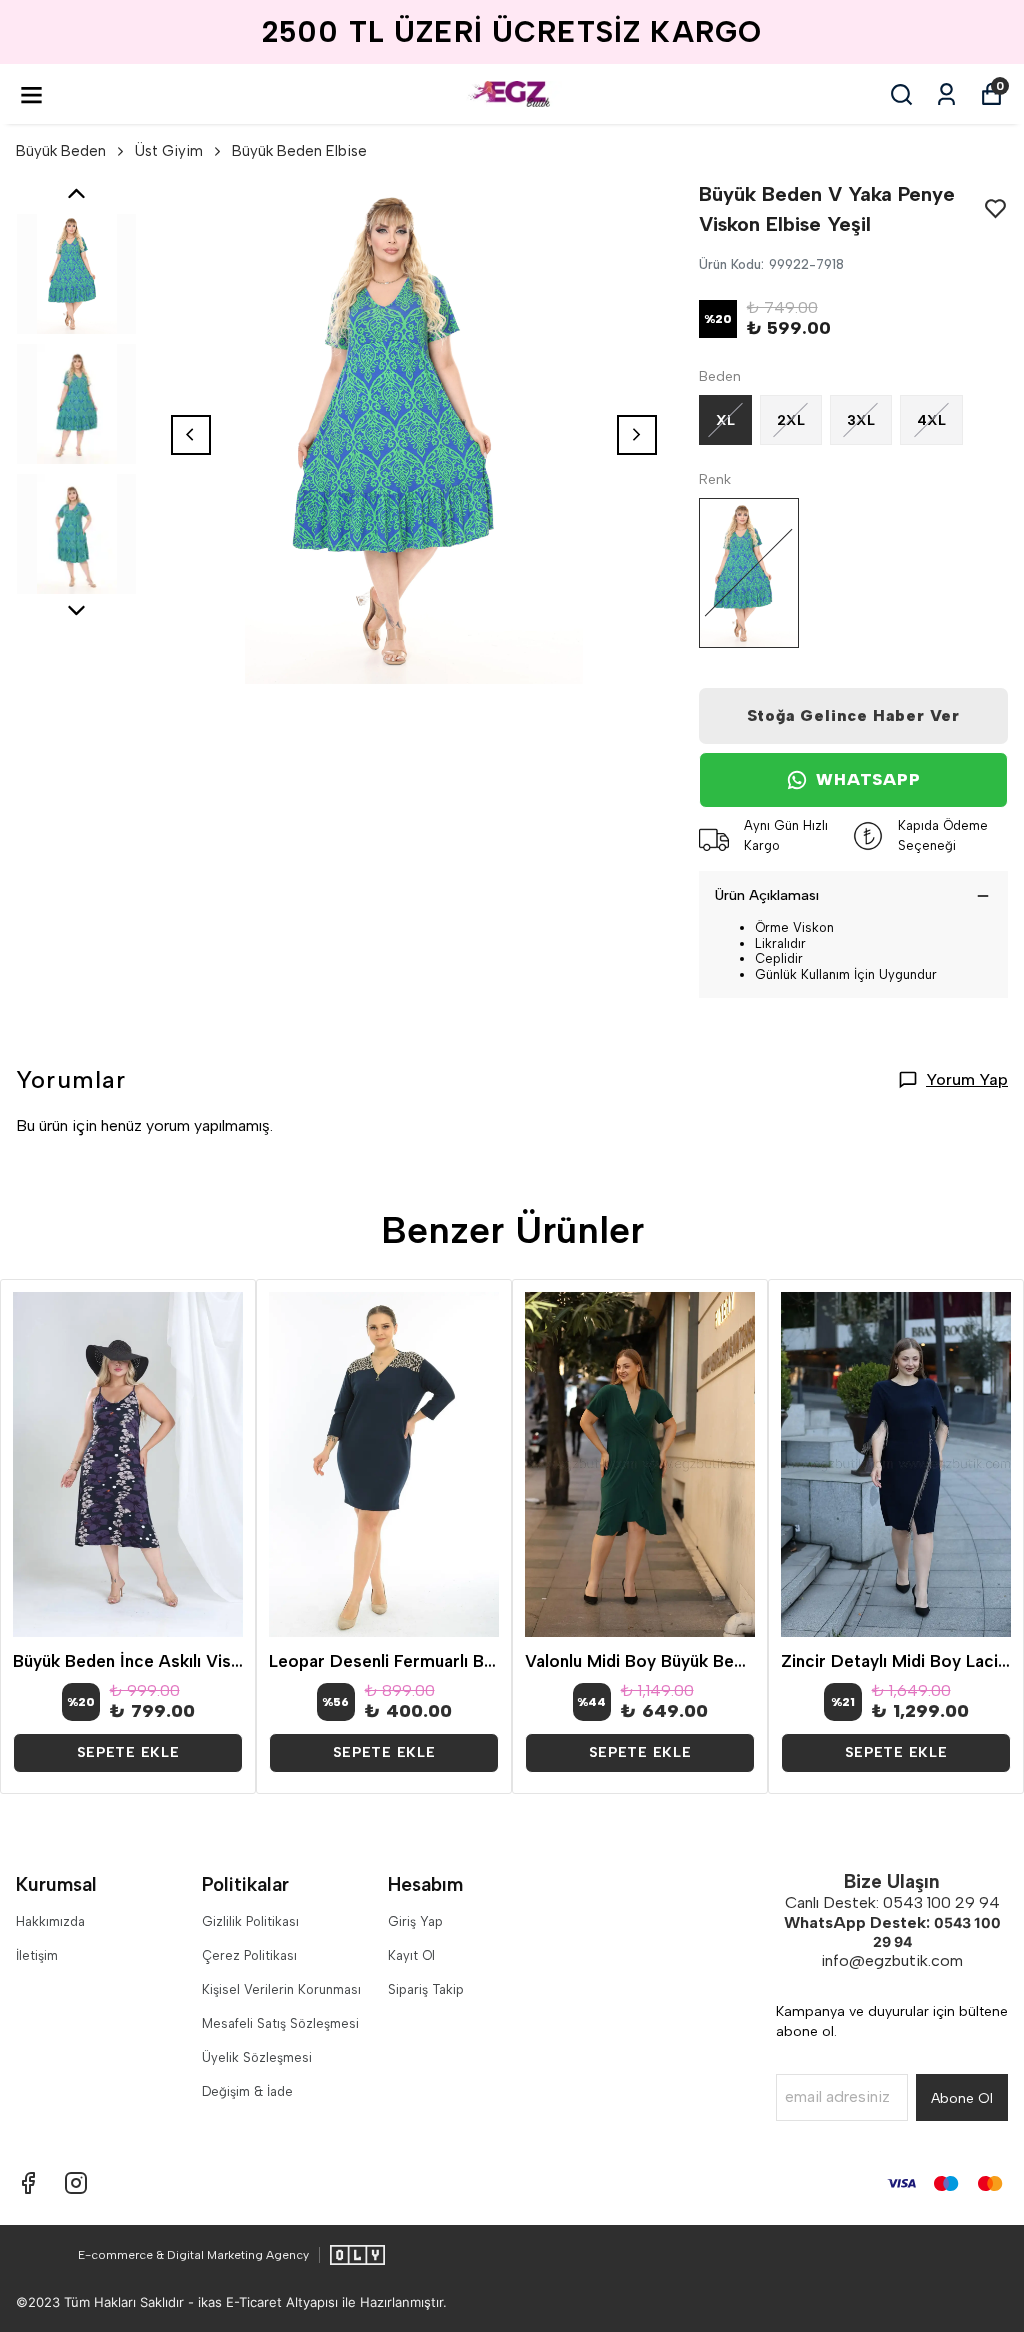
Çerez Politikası (249, 1955)
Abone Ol (962, 2098)
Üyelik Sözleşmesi (257, 2057)
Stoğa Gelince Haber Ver (853, 715)
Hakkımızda (50, 1921)
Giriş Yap (415, 1921)
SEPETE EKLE (128, 1752)
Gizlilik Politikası (250, 1921)
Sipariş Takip (426, 1989)
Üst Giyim (169, 151)
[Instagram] (76, 2183)
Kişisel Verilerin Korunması (281, 1989)
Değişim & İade (247, 2091)
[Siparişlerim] (946, 94)
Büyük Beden (61, 151)
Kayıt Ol (411, 1955)
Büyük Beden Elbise (299, 151)
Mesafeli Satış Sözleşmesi (280, 2023)
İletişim (37, 1955)
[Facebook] (28, 2183)
